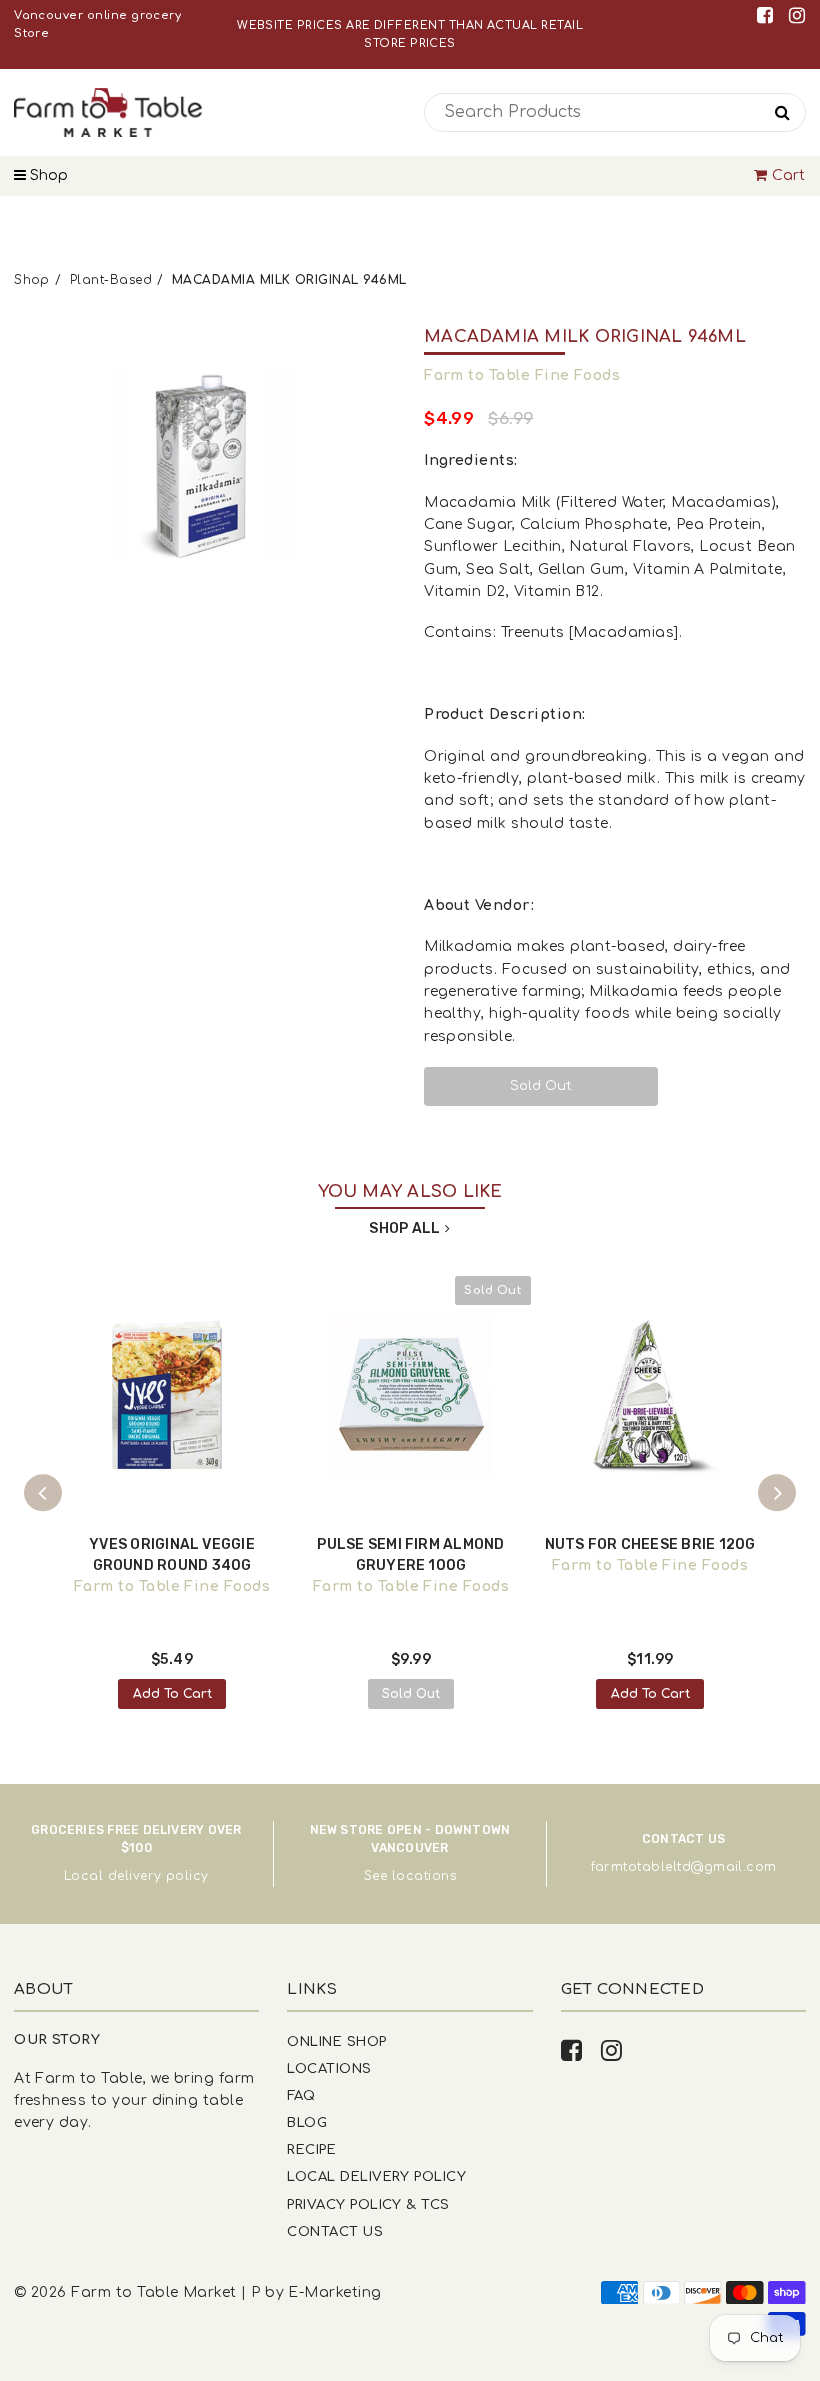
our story (57, 2039)
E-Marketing (334, 2292)
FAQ (301, 2095)
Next (777, 1493)
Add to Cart (172, 1694)
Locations (329, 2068)
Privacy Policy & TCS (368, 2204)
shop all (404, 1228)
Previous (43, 1493)
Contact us (335, 2231)
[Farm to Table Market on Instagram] (797, 15)
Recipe (311, 2149)
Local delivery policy (136, 1876)
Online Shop (336, 2041)
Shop (47, 175)
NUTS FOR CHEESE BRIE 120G (650, 1544)
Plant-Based (111, 280)
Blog (307, 2122)
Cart (789, 175)
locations (424, 1876)
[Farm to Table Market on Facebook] (768, 15)
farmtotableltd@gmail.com (684, 1867)
